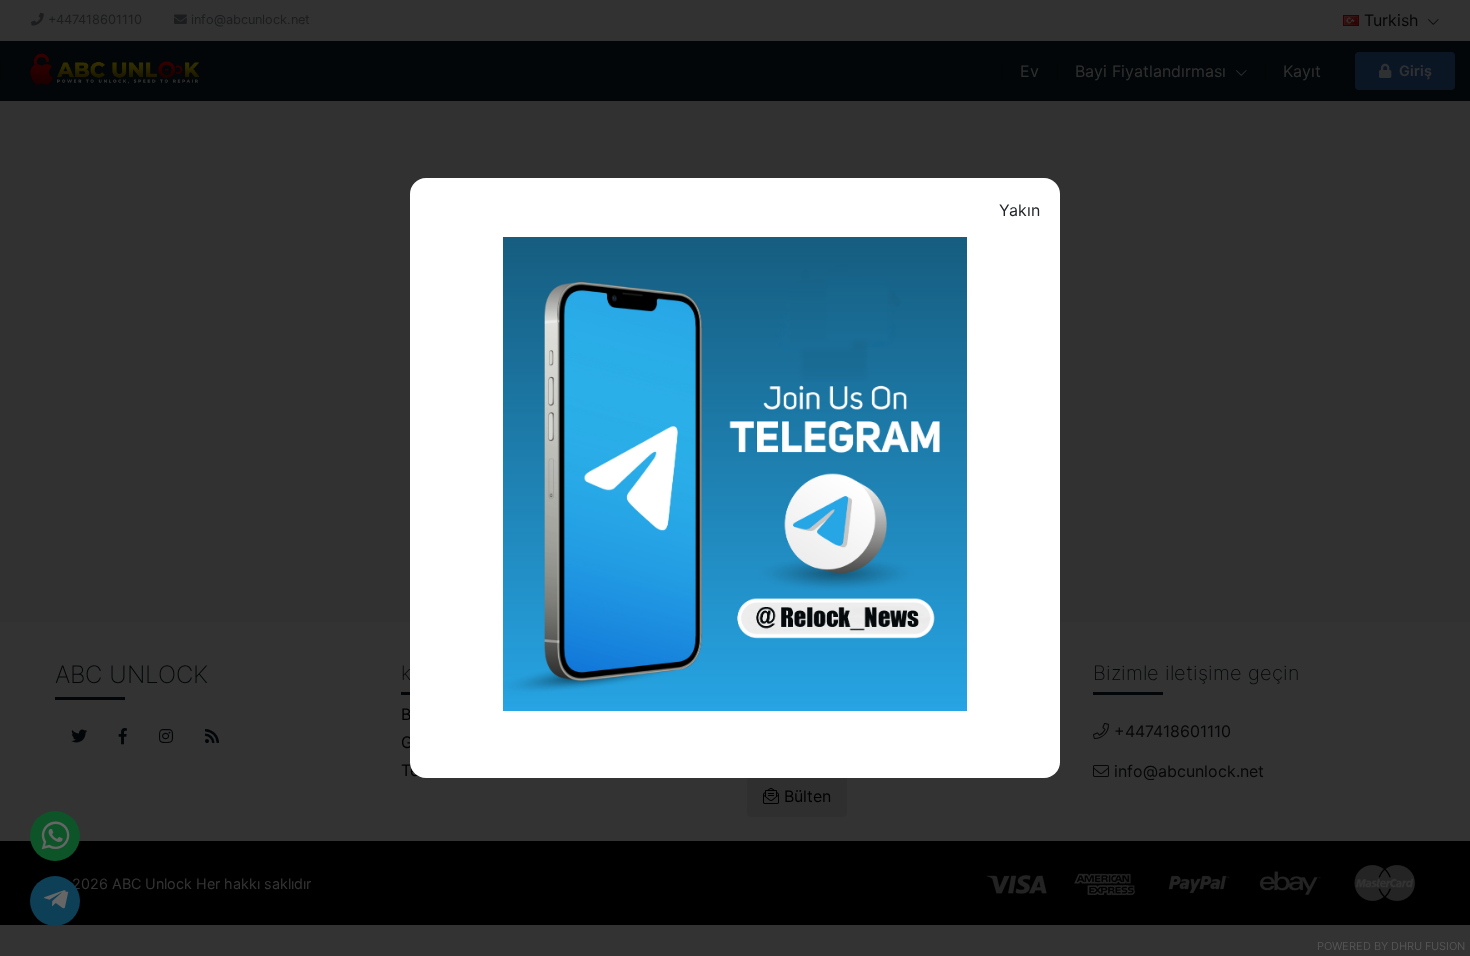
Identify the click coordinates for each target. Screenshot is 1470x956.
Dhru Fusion (1428, 946)
